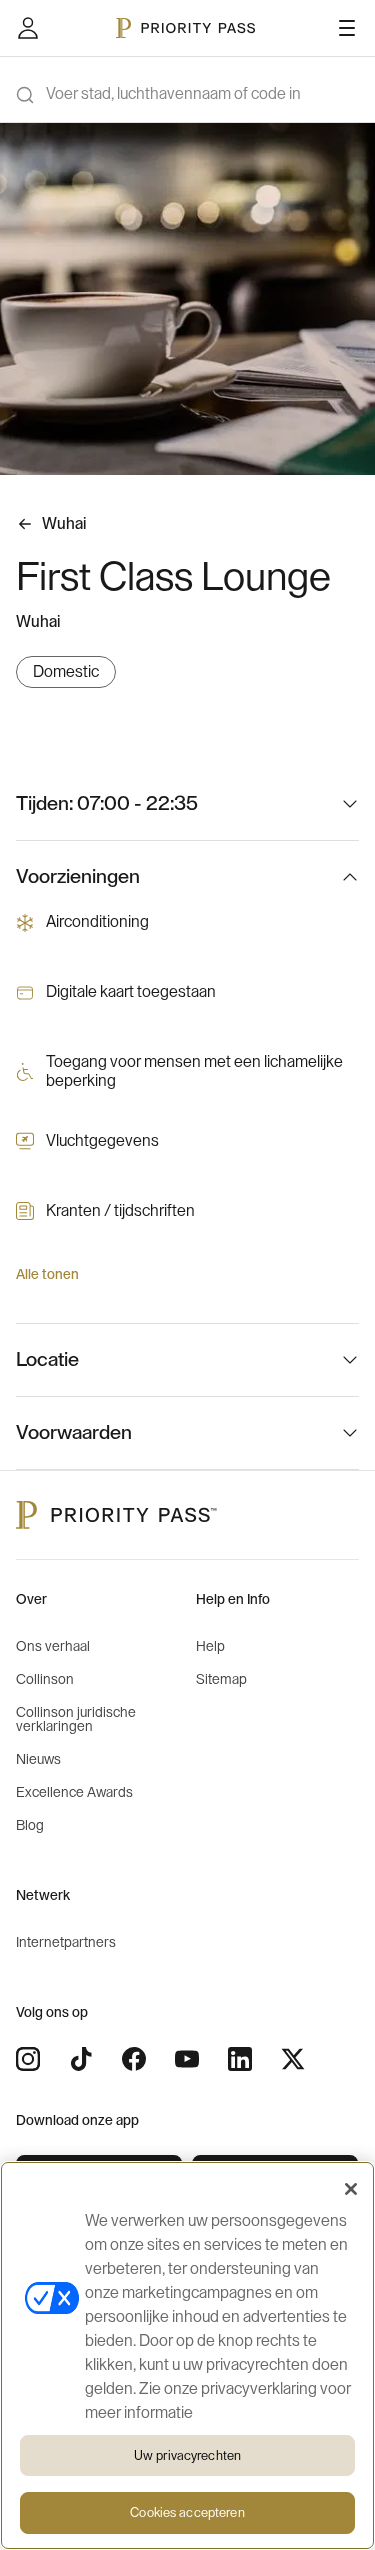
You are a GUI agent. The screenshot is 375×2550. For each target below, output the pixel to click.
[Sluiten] (351, 2189)
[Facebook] (134, 2059)
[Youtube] (187, 2059)
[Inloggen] (28, 28)
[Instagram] (28, 2059)
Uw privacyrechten (187, 2455)
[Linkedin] (240, 2059)
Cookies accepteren (187, 2512)
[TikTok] (81, 2059)
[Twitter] (293, 2059)
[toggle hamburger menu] (347, 28)
